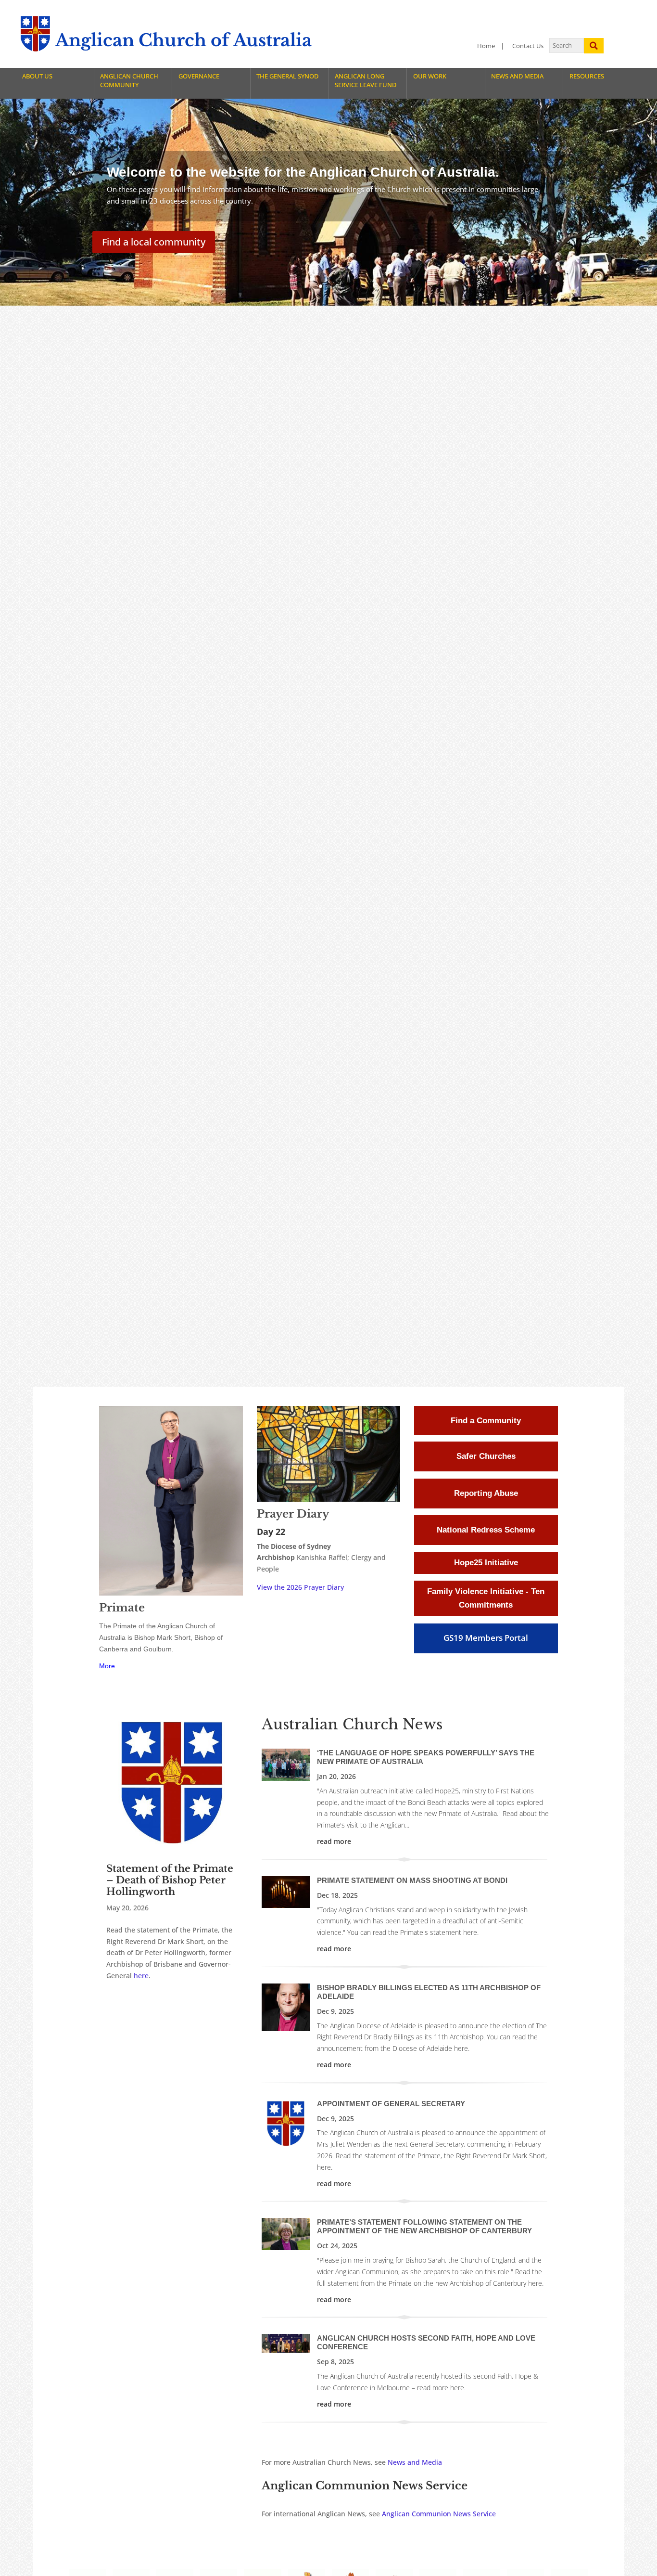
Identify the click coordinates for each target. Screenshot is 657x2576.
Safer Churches (486, 1456)
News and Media (517, 76)
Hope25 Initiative (486, 1563)
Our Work (430, 76)
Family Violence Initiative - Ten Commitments (486, 1598)
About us (37, 76)
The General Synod (287, 76)
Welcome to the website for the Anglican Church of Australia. (303, 172)
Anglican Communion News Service (439, 2514)
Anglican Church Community (129, 81)
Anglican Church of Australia (183, 40)
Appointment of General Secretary (391, 2104)
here (141, 1976)
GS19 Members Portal (486, 1638)
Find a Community (486, 1421)
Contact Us (528, 46)
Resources (587, 76)
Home (486, 46)
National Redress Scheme (486, 1530)
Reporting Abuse (486, 1493)
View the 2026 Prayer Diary (300, 1587)
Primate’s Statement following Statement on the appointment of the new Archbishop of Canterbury (424, 2226)
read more (334, 1841)
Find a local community (154, 242)
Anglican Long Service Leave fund (366, 81)
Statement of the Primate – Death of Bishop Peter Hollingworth (170, 1880)
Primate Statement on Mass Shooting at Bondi (412, 1880)
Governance (199, 76)
